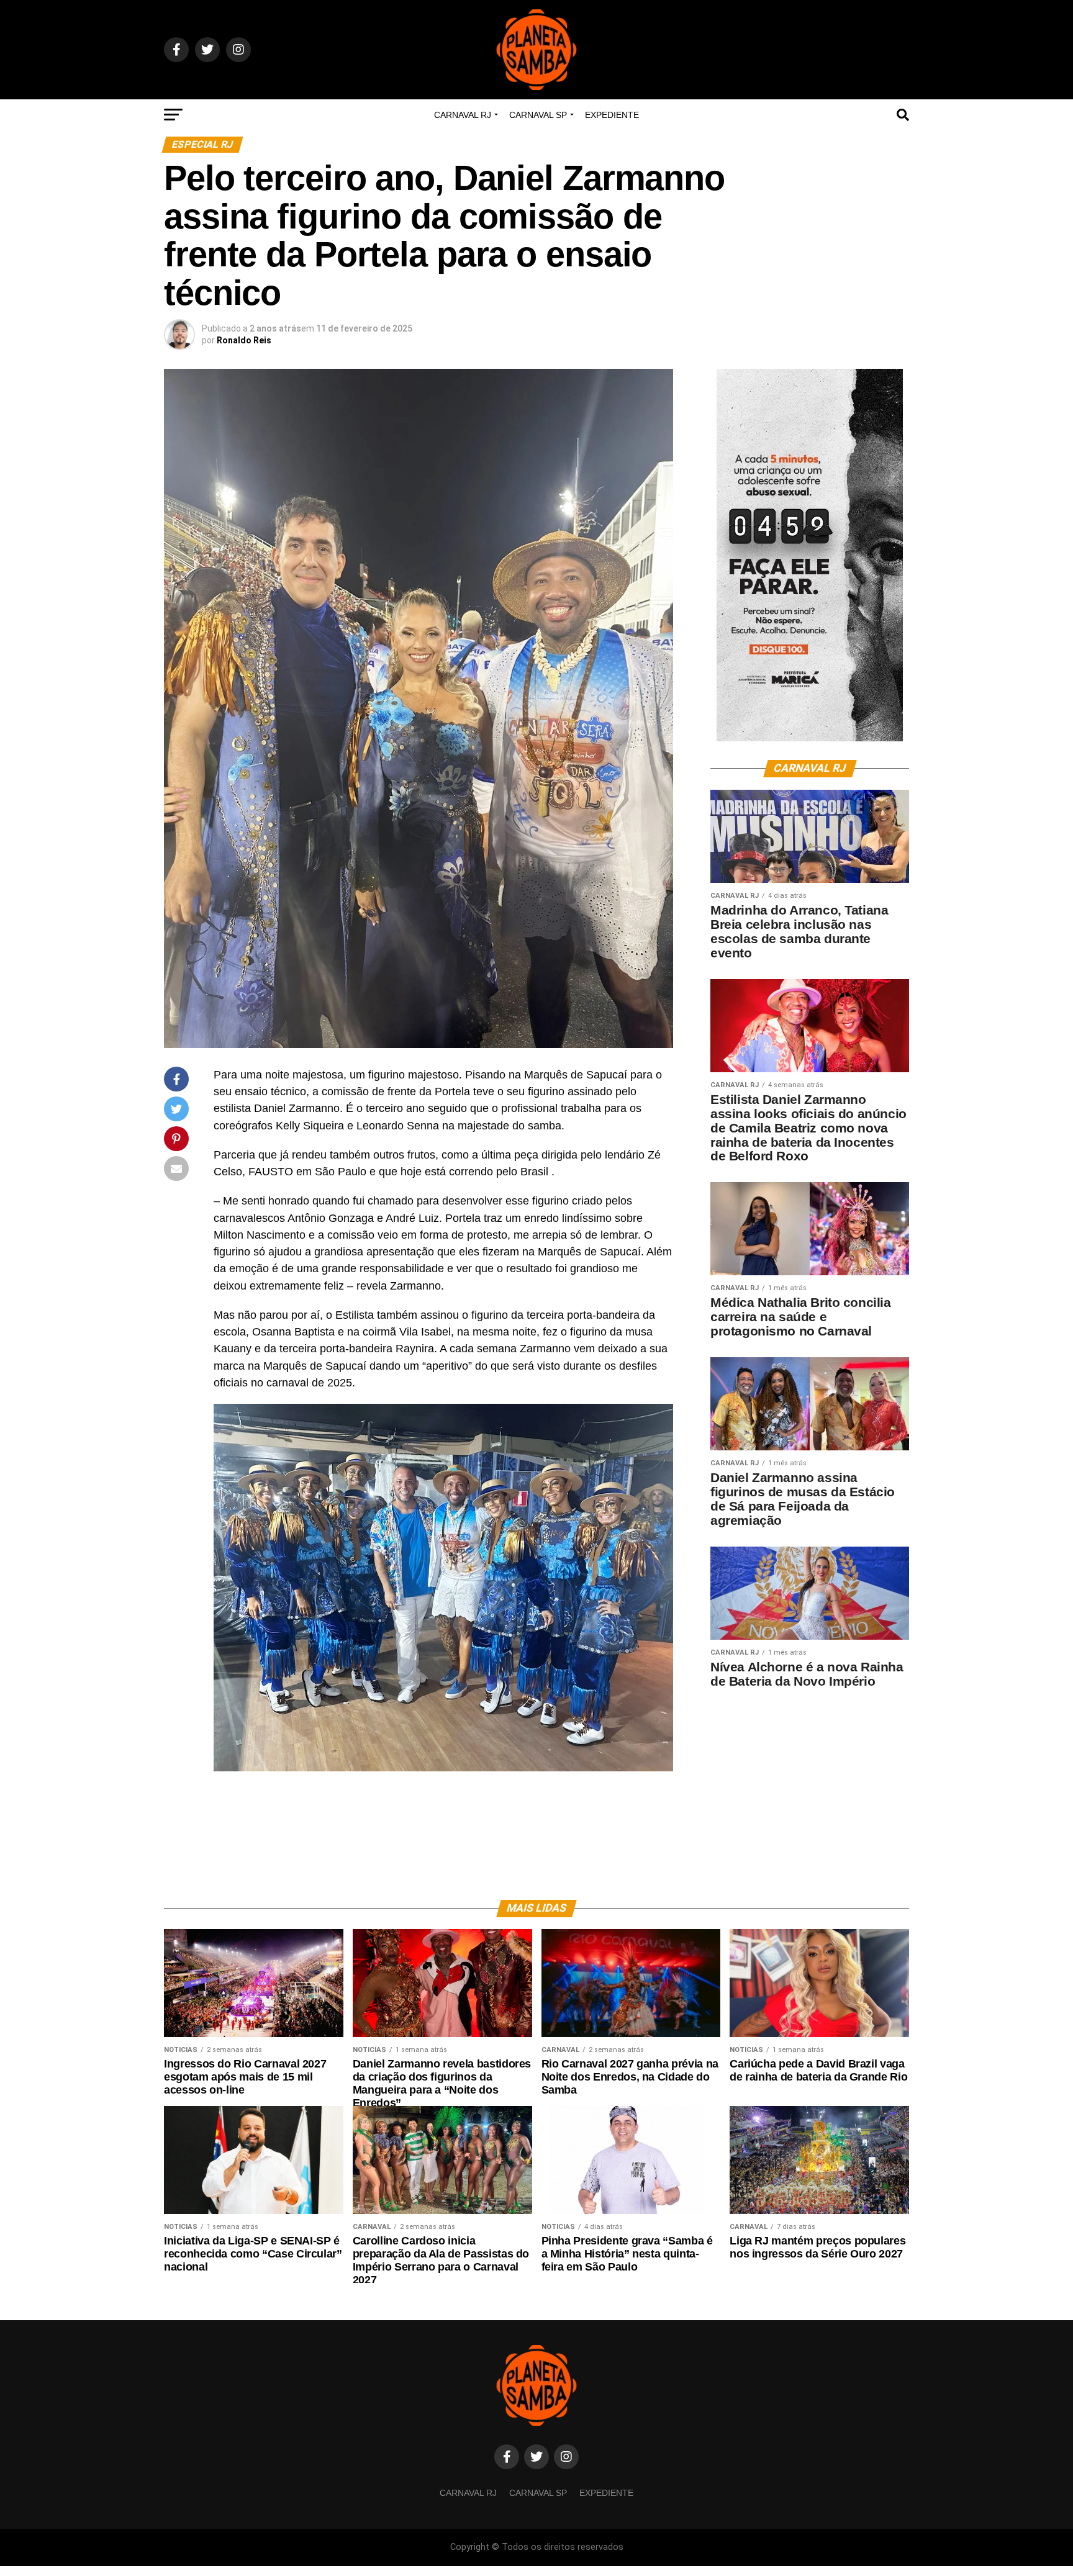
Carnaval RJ (463, 115)
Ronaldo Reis (244, 340)
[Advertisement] (810, 1785)
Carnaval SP (538, 115)
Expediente (612, 115)
